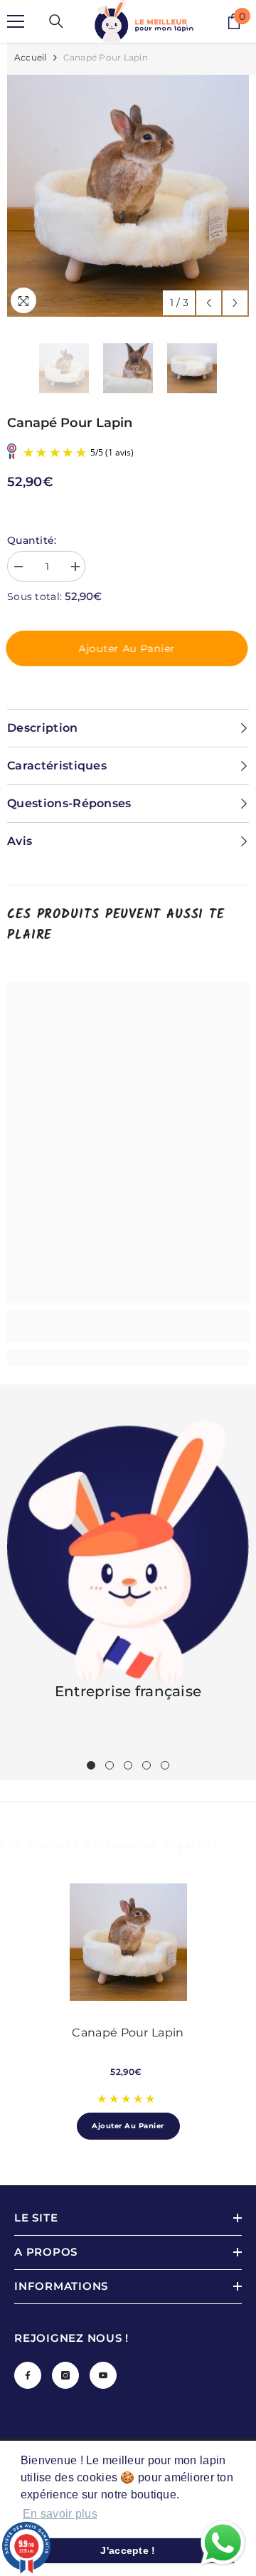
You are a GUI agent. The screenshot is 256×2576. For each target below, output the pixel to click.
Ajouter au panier (128, 648)
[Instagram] (65, 2375)
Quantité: (32, 540)
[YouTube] (103, 2375)
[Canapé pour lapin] (128, 1942)
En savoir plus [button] (60, 2514)
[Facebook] (28, 2375)
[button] (209, 303)
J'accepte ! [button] (128, 2550)
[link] (128, 1326)
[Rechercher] (56, 21)
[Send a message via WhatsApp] (223, 2543)
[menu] (16, 21)
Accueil (31, 57)
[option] (128, 196)
